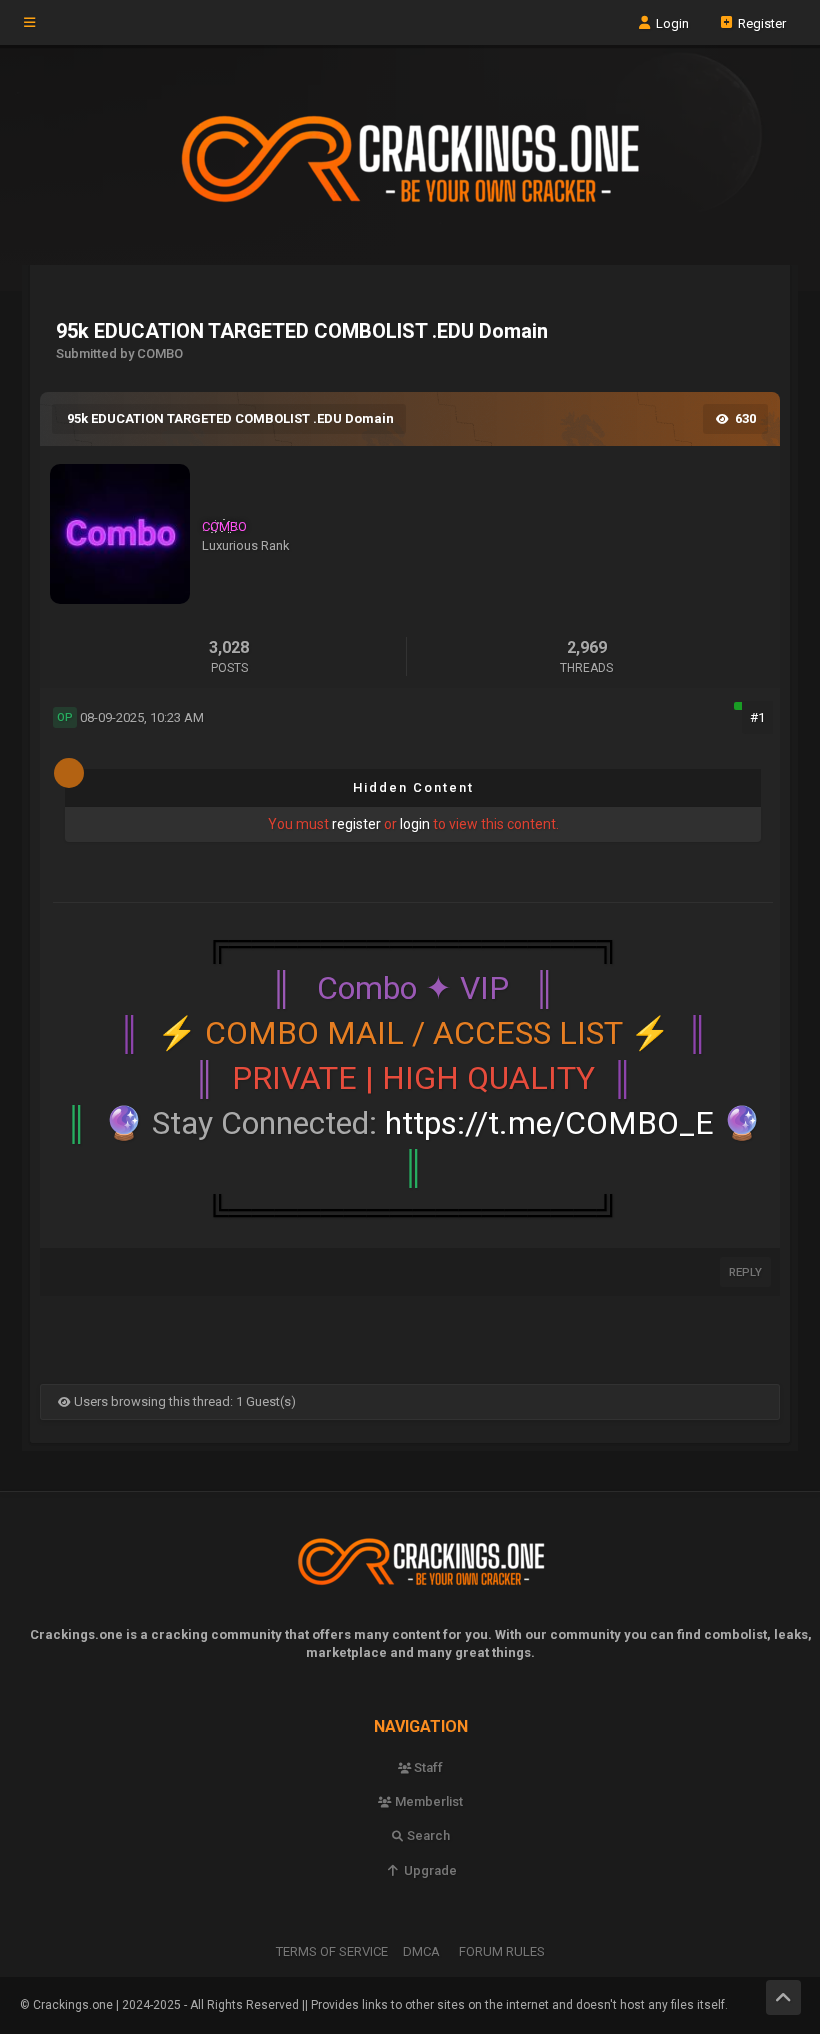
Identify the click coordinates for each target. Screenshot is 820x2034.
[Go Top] (783, 1997)
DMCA (421, 1951)
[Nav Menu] (29, 23)
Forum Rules (502, 1951)
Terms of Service (332, 1951)
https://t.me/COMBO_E (549, 1123)
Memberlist (427, 1801)
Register (760, 22)
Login (671, 22)
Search (427, 1835)
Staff (427, 1767)
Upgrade (428, 1870)
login (415, 824)
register (356, 824)
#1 (757, 717)
